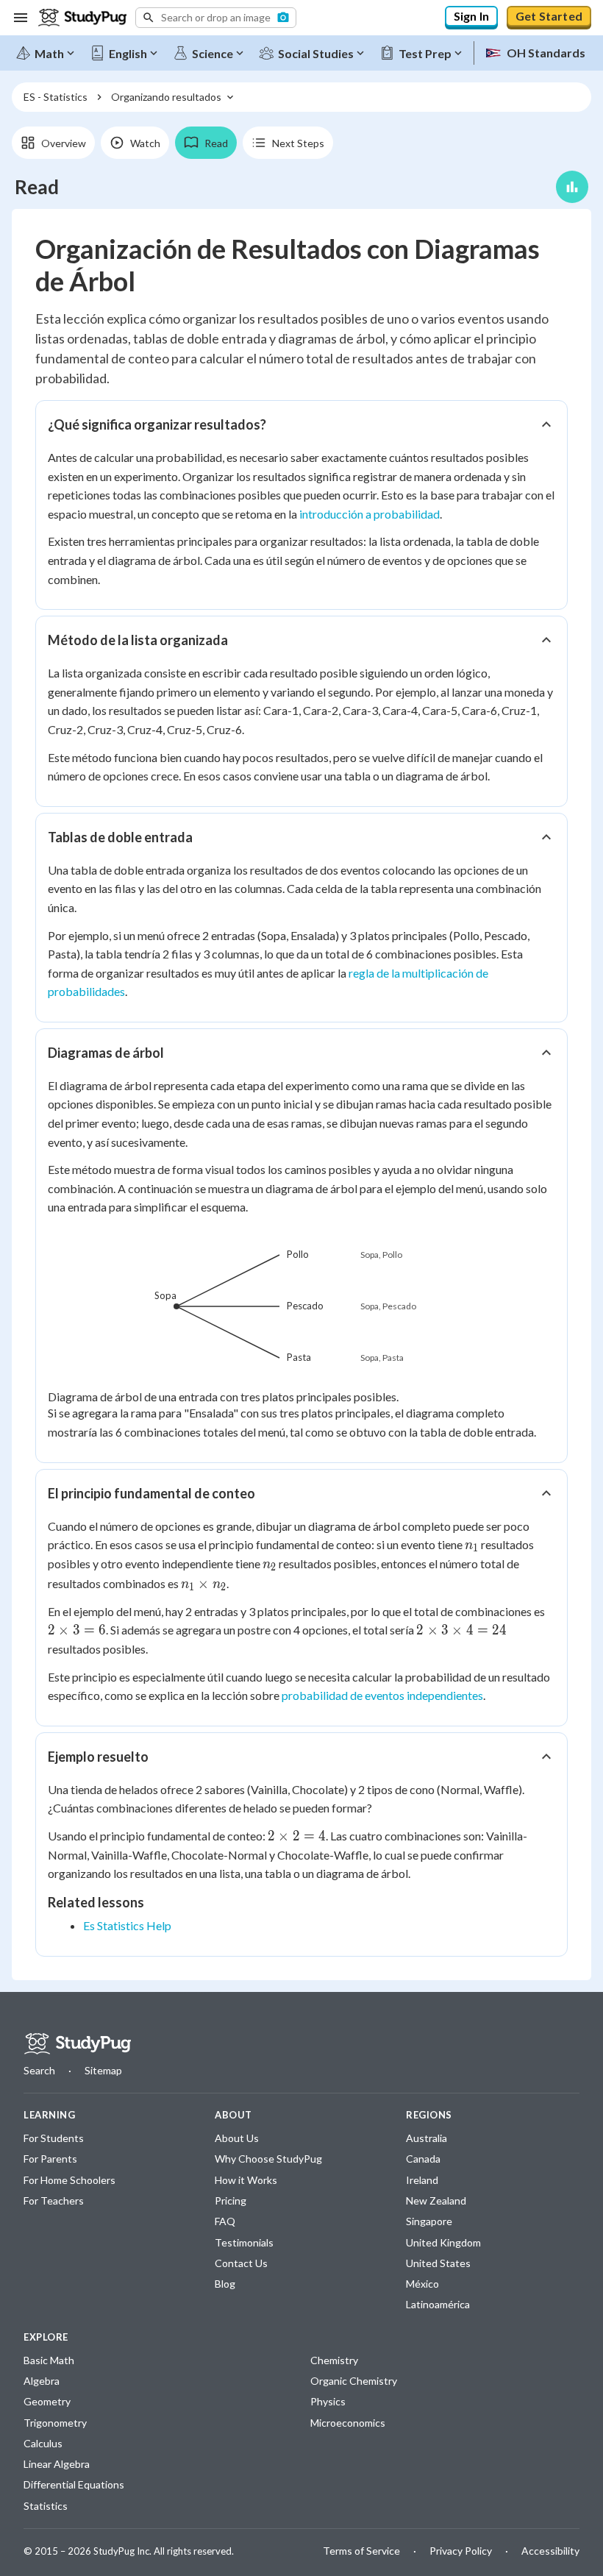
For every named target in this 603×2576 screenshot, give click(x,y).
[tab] (53, 143)
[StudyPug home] (77, 2044)
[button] (216, 18)
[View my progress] (572, 187)
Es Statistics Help (127, 1925)
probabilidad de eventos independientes (382, 1695)
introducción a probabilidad (370, 514)
